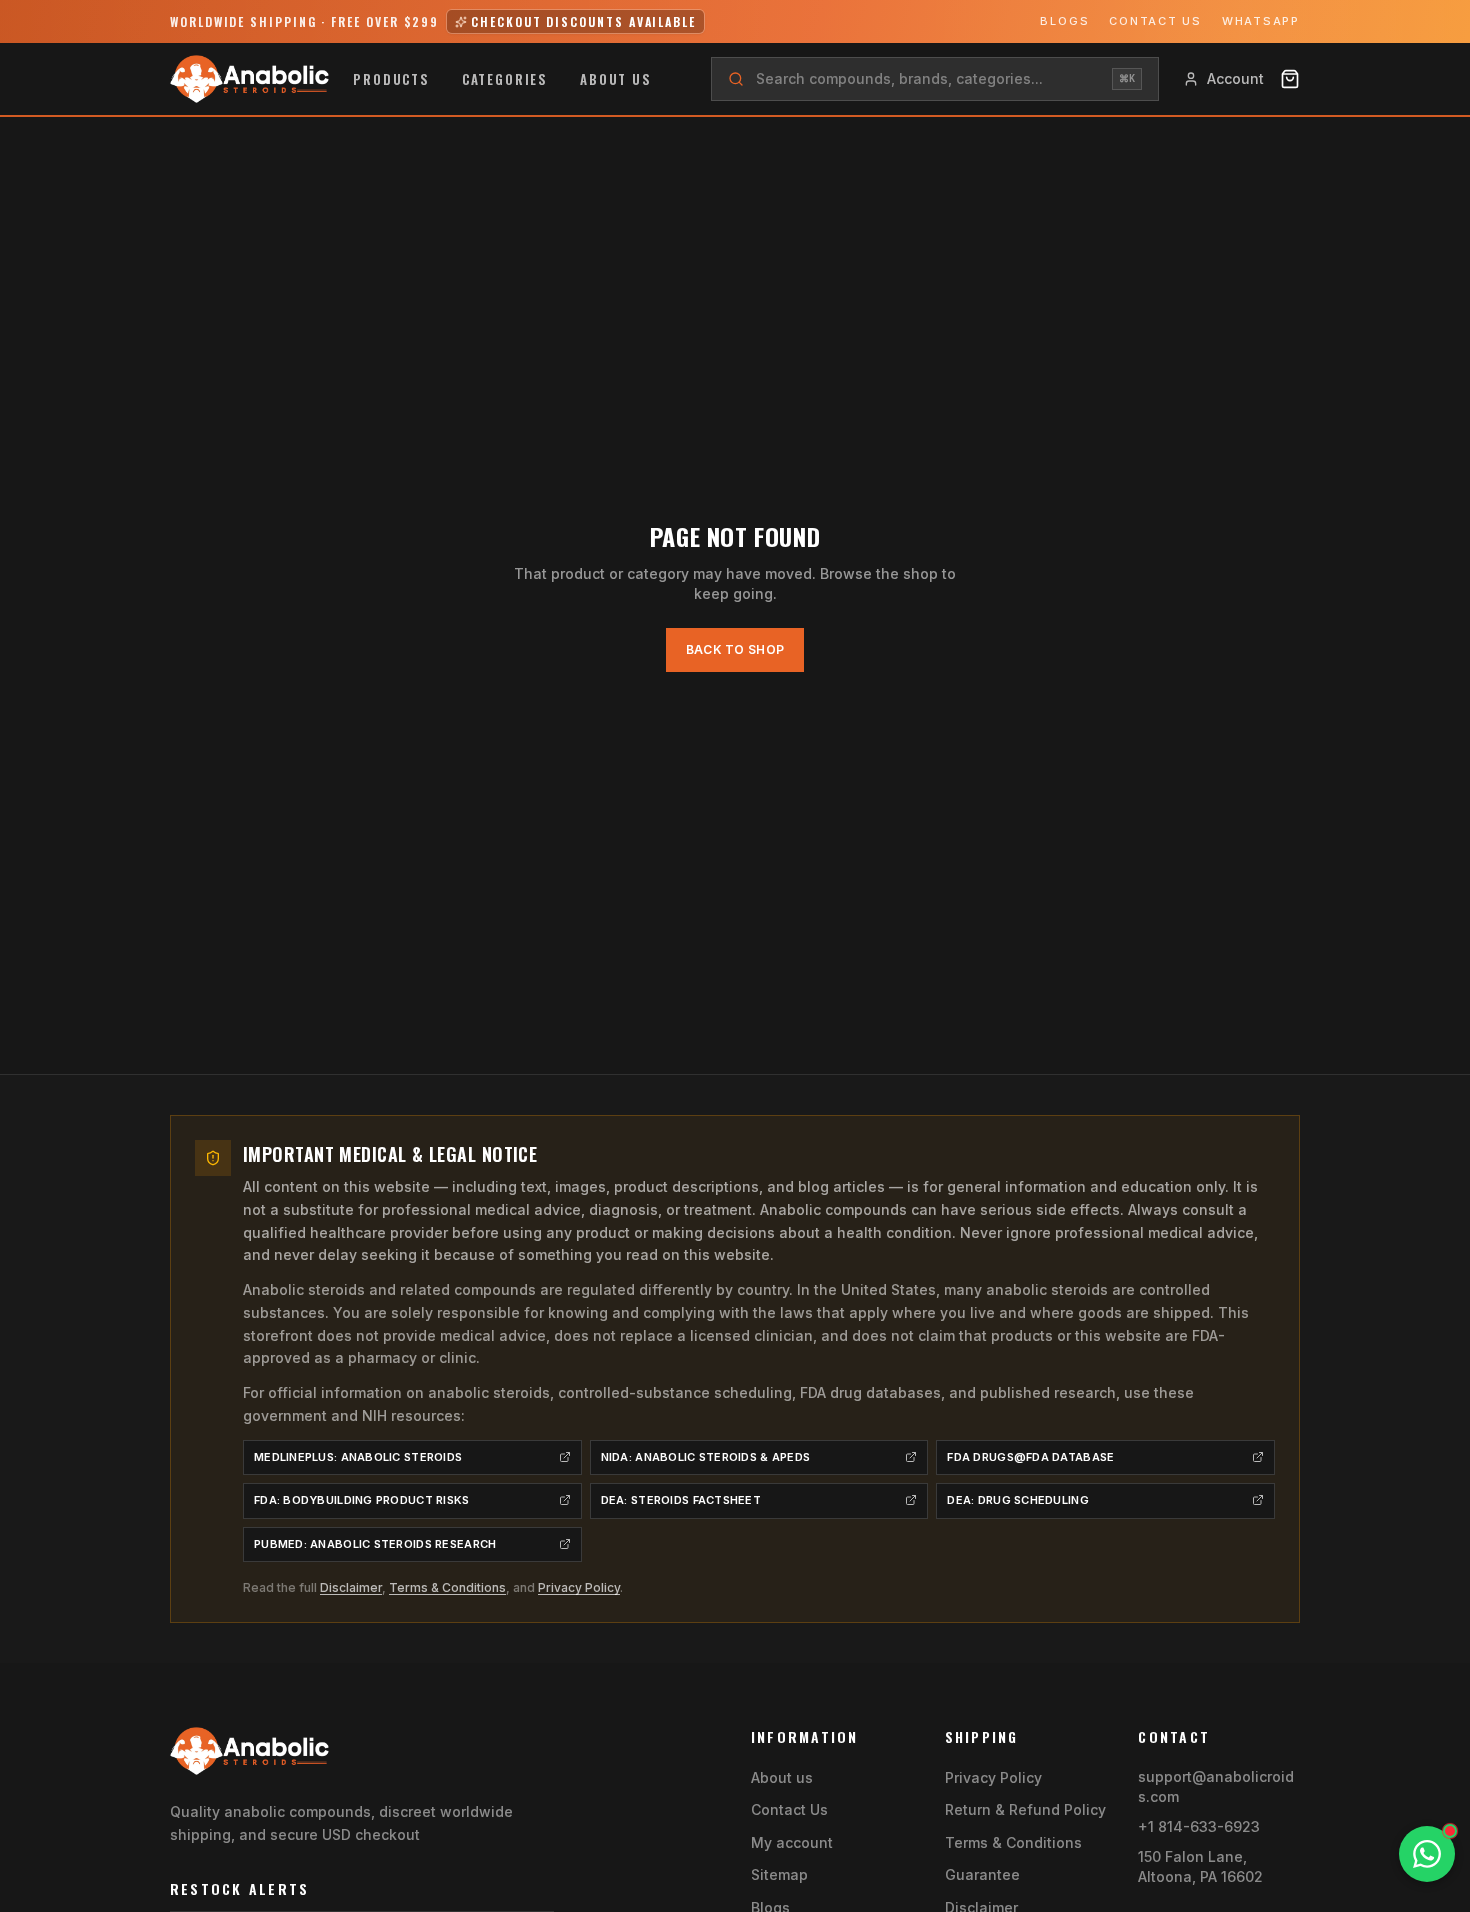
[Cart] (1290, 79)
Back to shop (735, 649)
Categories (505, 79)
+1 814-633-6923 (1199, 1826)
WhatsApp (1261, 21)
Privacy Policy (579, 1587)
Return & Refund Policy (1025, 1809)
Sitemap (779, 1874)
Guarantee (982, 1874)
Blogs (1064, 21)
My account (792, 1842)
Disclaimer (351, 1587)
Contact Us (1155, 21)
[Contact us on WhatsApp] (1427, 1854)
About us (616, 79)
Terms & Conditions (447, 1587)
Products (391, 79)
